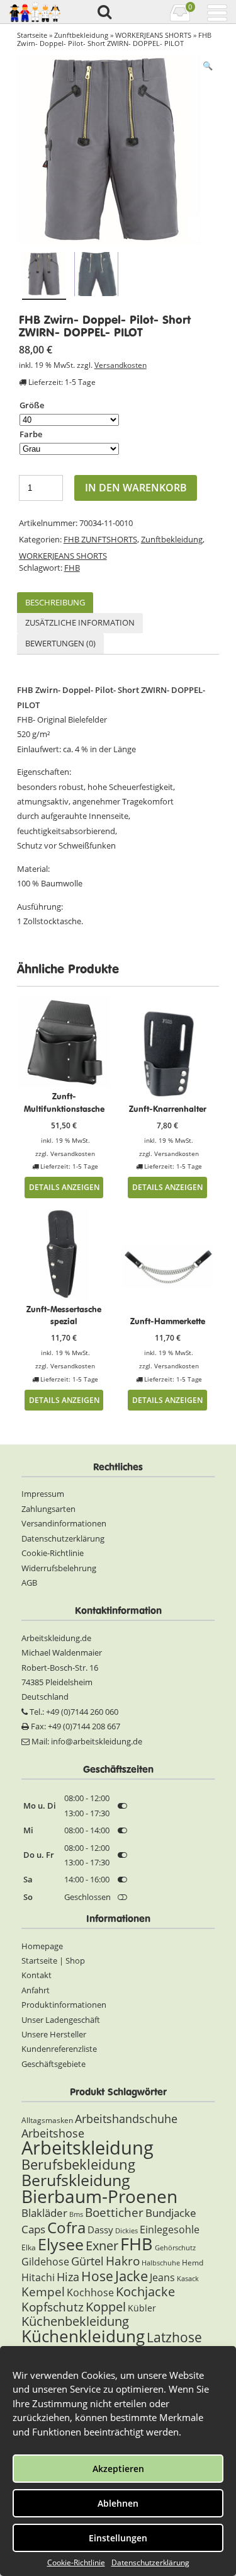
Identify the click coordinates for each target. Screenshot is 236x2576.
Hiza (68, 2277)
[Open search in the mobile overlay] (104, 13)
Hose (97, 2276)
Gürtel (87, 2261)
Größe (32, 405)
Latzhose (174, 2337)
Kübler (142, 2308)
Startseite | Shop (53, 1961)
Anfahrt (36, 1990)
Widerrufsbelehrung (59, 1568)
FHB (72, 568)
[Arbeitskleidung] (35, 12)
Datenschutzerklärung (150, 2562)
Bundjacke (171, 2213)
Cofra (66, 2228)
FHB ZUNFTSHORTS (100, 539)
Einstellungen (118, 2538)
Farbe (31, 434)
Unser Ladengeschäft (61, 2020)
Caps (33, 2229)
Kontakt (37, 1975)
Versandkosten (121, 365)
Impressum (43, 1494)
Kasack (188, 2279)
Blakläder (44, 2213)
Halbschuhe (161, 2263)
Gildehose (45, 2262)
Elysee (61, 2244)
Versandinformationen (64, 1523)
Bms (76, 2214)
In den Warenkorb (136, 488)
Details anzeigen (64, 1187)
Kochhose (90, 2293)
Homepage (42, 1946)
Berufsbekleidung (78, 2164)
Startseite (32, 35)
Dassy (100, 2230)
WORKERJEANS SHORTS (153, 35)
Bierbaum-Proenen (99, 2196)
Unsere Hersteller (54, 2034)
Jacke (132, 2276)
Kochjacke (145, 2291)
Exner (102, 2246)
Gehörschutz (175, 2248)
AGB (29, 1583)
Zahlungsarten (48, 1509)
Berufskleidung (76, 2180)
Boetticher (114, 2212)
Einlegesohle (170, 2230)
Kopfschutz (53, 2307)
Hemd (193, 2263)
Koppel (106, 2306)
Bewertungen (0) (60, 643)
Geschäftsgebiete (53, 2064)
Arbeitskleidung (87, 2148)
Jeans (162, 2277)
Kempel (43, 2292)
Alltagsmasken (47, 2120)
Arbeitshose (53, 2133)
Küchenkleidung (83, 2336)
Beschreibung (55, 602)
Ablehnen (118, 2503)
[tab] (55, 603)
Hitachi (38, 2277)
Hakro (123, 2261)
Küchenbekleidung (75, 2321)
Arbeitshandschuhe (126, 2119)
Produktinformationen (64, 2005)
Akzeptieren (118, 2469)
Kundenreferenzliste (59, 2049)
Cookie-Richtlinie (76, 2562)
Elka (29, 2247)
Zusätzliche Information (80, 622)
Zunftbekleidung (81, 35)
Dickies (126, 2231)
